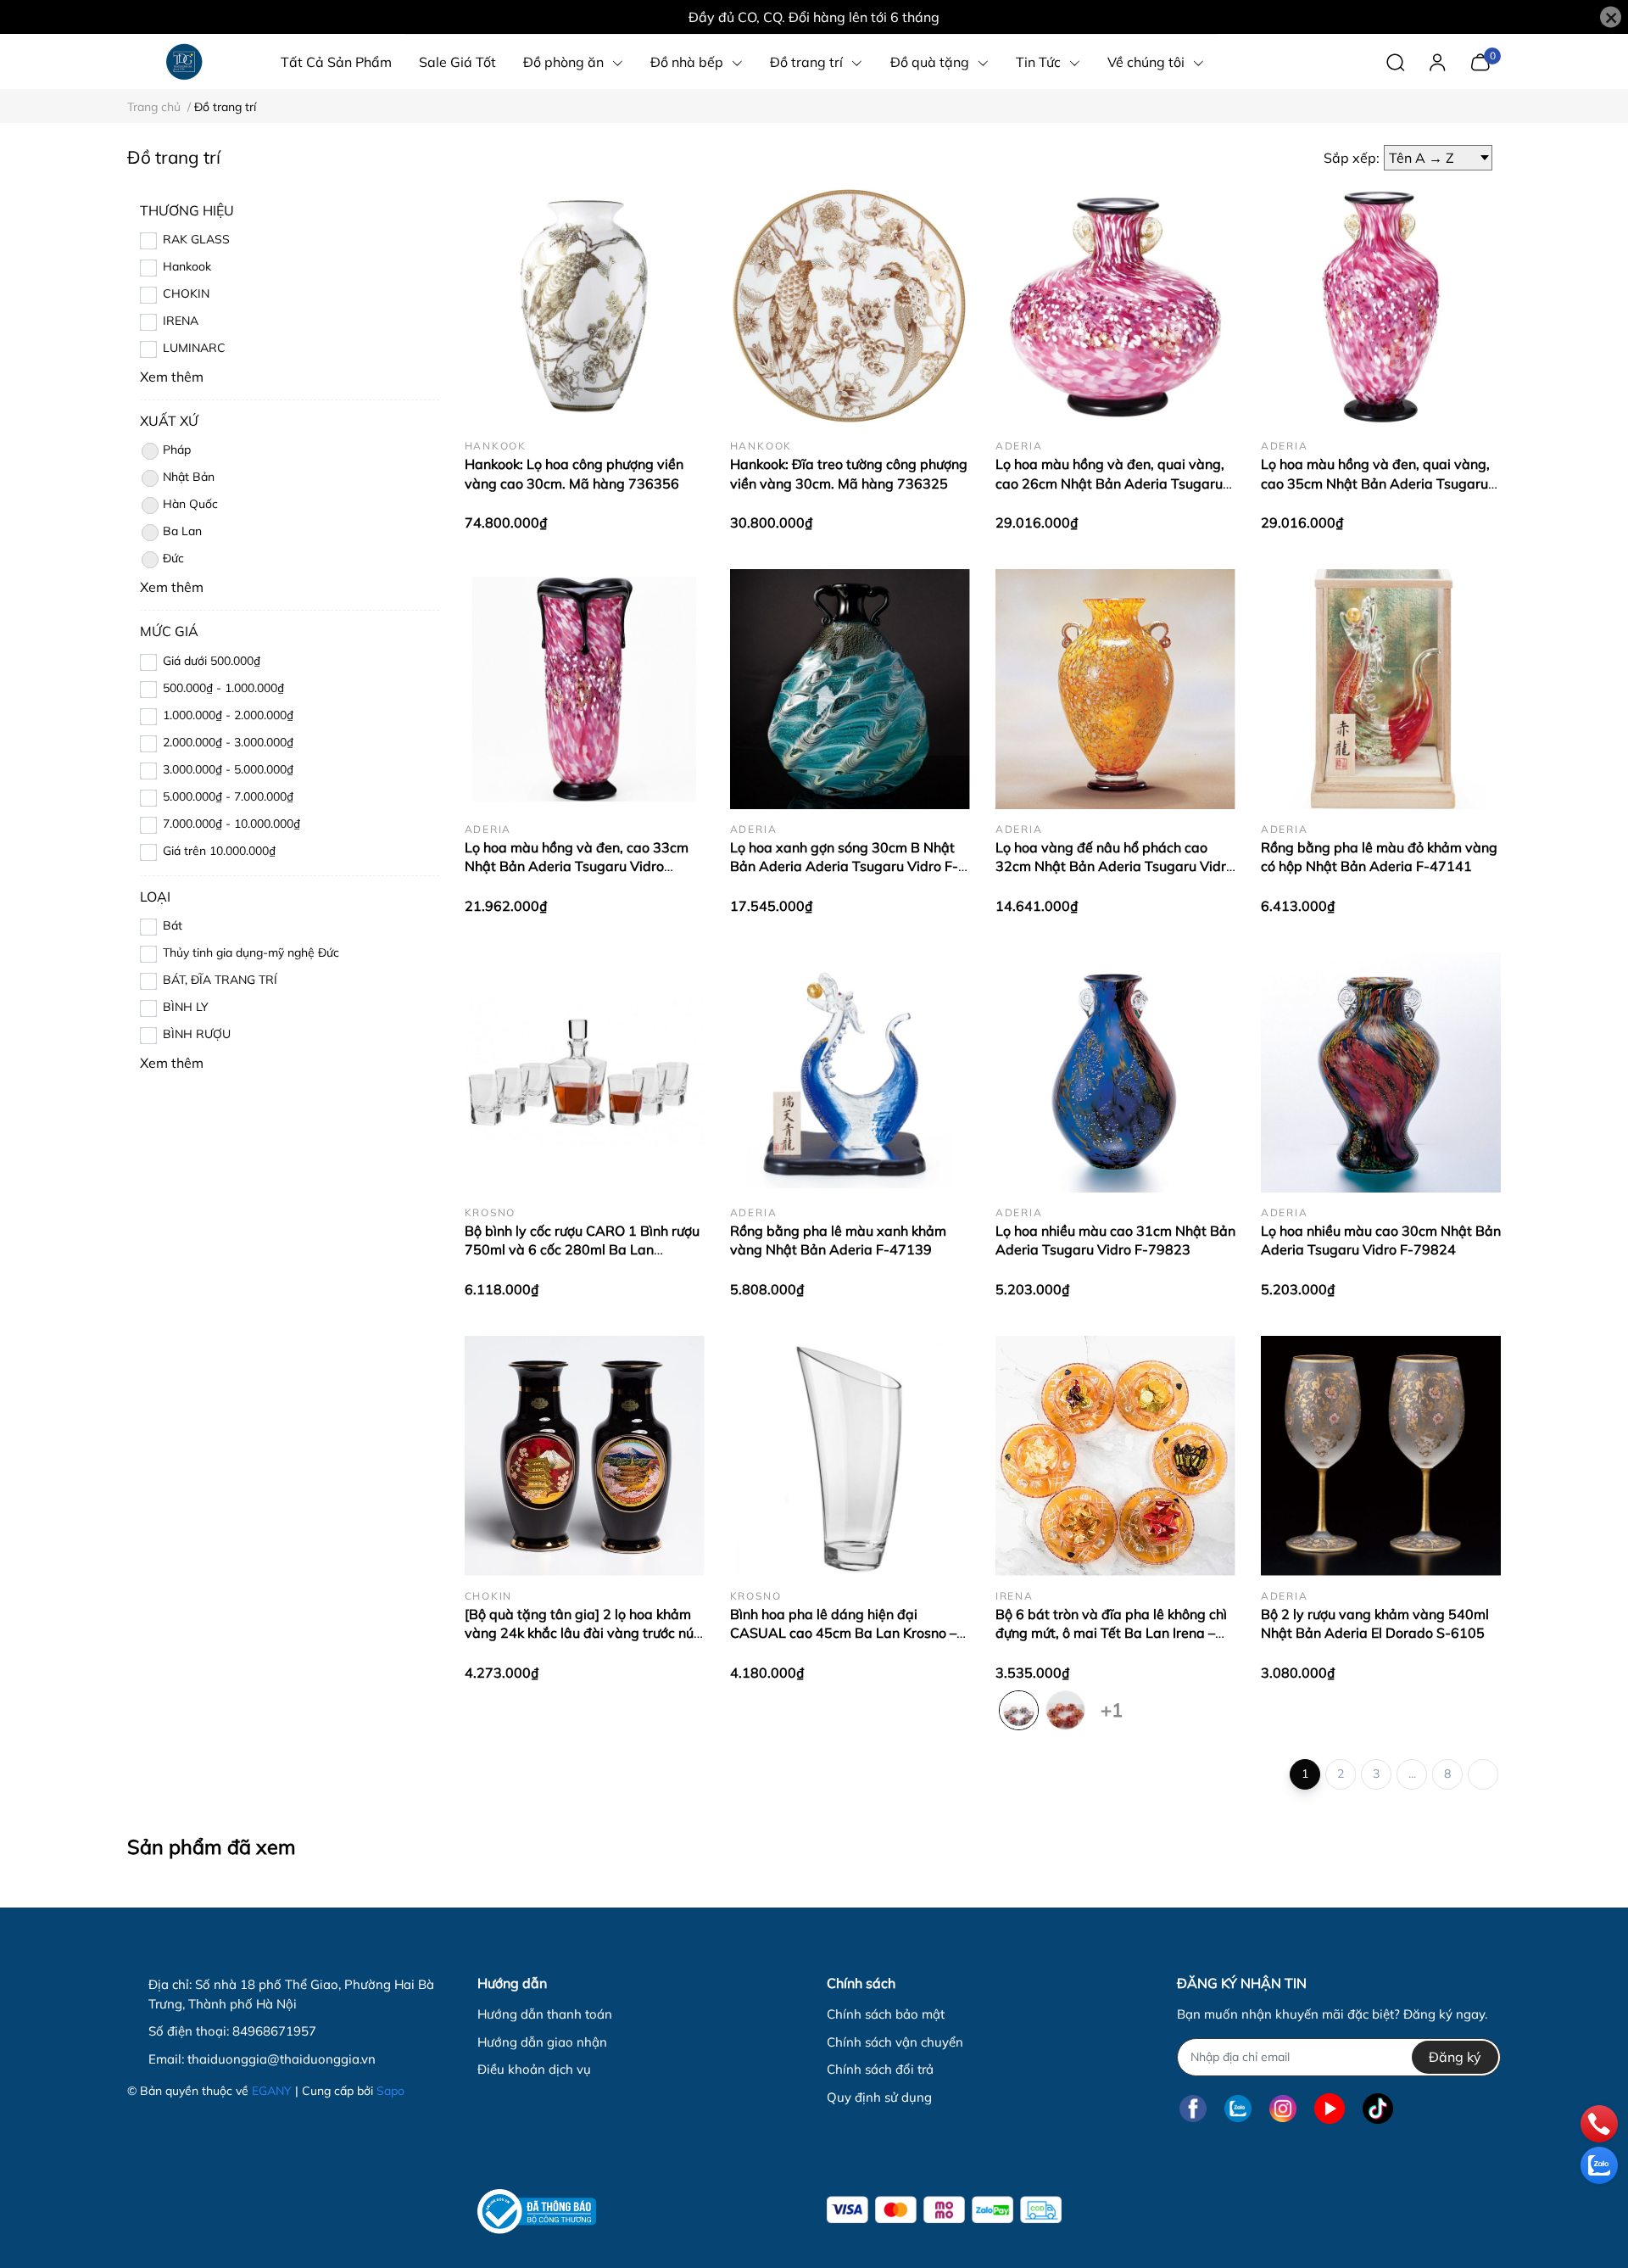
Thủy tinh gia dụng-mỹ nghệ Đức (251, 952)
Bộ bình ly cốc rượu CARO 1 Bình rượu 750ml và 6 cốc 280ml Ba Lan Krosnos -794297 (582, 1250)
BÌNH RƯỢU (197, 1034)
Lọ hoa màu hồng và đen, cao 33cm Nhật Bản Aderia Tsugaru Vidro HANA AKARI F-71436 (577, 866)
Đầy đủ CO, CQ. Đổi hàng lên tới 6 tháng (814, 17)
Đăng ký (1455, 2057)
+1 (1112, 1707)
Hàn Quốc (190, 504)
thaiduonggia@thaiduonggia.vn (282, 2059)
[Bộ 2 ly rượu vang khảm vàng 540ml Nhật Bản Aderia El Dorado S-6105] (1381, 1456)
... (1412, 1774)
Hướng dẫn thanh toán (545, 2014)
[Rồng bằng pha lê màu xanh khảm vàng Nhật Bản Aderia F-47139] (850, 1073)
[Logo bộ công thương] (537, 2212)
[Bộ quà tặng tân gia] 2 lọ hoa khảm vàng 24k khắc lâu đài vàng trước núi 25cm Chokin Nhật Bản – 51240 (581, 1633)
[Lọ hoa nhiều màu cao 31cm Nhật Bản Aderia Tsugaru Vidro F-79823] (1115, 1073)
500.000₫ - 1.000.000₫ (223, 688)
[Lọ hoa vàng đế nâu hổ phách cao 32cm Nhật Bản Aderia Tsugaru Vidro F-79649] (1115, 689)
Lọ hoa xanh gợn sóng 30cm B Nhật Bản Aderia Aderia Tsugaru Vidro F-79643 (844, 866)
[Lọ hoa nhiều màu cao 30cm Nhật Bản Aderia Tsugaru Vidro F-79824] (1381, 1073)
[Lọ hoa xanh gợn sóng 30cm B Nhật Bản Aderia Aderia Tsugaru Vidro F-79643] (850, 689)
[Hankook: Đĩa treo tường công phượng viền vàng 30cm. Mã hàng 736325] (850, 306)
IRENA (181, 321)
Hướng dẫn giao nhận (542, 2042)
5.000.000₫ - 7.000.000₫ (228, 796)
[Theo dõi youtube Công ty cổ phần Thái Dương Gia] (1330, 2109)
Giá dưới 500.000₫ (212, 661)
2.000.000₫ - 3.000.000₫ (228, 742)
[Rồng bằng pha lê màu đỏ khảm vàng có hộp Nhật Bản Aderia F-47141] (1381, 689)
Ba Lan (182, 531)
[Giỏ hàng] (1480, 60)
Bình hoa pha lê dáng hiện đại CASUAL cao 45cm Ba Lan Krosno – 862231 (843, 1633)
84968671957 (274, 2031)
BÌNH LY (186, 1007)
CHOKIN (186, 293)
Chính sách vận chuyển (895, 2042)
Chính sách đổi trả (880, 2069)
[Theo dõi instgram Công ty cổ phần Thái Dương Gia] (1283, 2109)
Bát (173, 925)
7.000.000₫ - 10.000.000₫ (231, 824)
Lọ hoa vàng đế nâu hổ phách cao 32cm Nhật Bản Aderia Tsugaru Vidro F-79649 (1115, 866)
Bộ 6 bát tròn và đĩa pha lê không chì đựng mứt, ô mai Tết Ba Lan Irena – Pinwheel (1111, 1633)
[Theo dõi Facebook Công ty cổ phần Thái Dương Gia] (1193, 2109)
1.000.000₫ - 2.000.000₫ (228, 715)
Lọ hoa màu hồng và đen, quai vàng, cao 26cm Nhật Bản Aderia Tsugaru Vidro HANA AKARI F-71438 (1110, 483)
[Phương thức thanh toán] (944, 2210)
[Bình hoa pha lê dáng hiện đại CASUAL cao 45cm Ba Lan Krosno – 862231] (850, 1456)
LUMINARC (194, 348)
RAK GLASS (196, 239)
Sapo (390, 2091)
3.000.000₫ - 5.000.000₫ (228, 769)
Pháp (177, 450)
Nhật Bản (189, 477)
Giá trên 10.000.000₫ (219, 851)
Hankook (187, 266)
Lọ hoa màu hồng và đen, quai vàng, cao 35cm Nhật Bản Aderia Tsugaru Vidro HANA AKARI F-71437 (1375, 483)
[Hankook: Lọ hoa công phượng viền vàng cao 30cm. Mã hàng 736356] (585, 306)
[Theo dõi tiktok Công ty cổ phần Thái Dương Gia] (1378, 2109)
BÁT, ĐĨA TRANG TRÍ (220, 980)
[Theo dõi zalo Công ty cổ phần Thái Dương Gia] (1238, 2109)
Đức (173, 558)
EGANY (272, 2091)
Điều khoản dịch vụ (534, 2069)
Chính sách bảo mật (886, 2014)
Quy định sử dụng (879, 2097)
